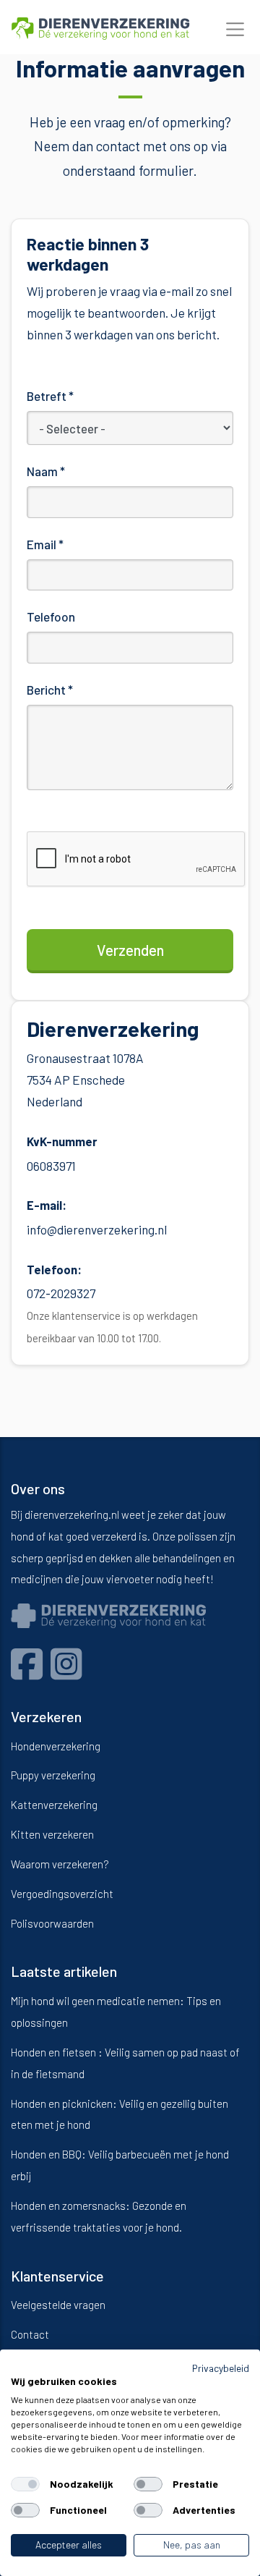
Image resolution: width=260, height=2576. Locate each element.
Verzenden (130, 950)
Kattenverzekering (54, 1805)
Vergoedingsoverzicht (62, 1894)
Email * (45, 544)
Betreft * (50, 396)
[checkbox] (25, 2484)
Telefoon (51, 617)
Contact (30, 2334)
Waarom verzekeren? (60, 1864)
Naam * (46, 471)
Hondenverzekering (56, 1746)
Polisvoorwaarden (52, 1923)
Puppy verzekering (53, 1775)
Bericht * (50, 690)
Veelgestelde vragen (58, 2305)
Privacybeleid (221, 2368)
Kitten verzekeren (52, 1834)
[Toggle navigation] (235, 30)
